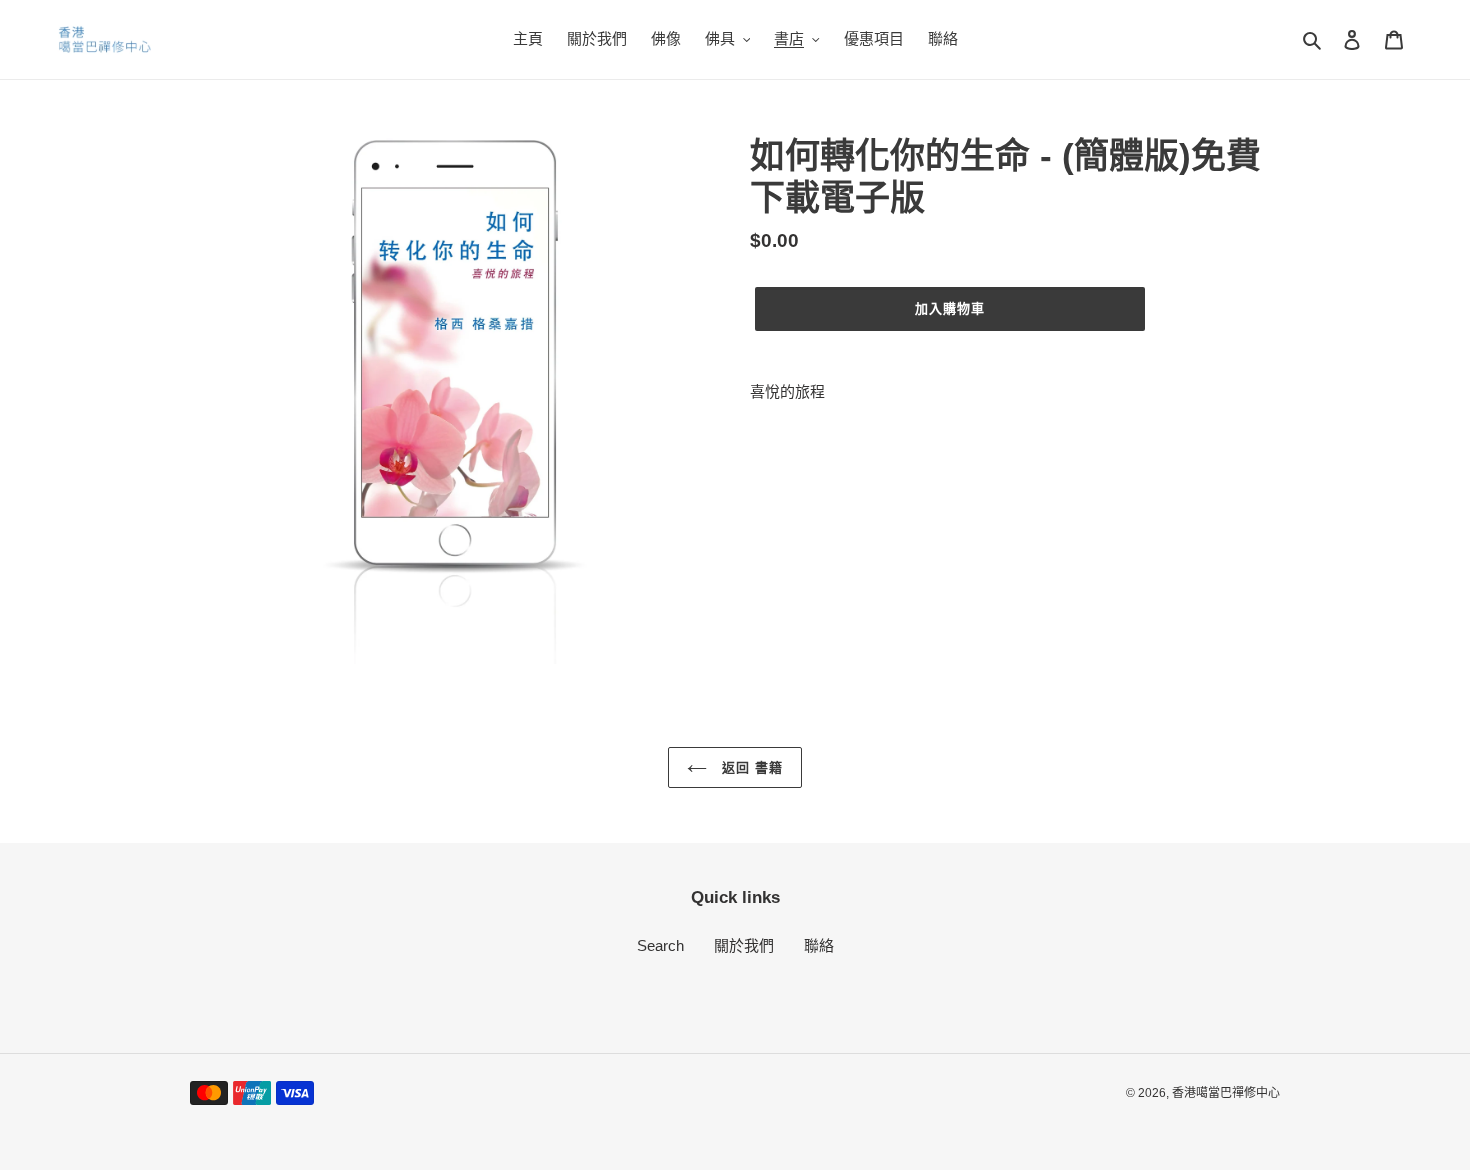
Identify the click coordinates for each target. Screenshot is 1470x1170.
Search (660, 945)
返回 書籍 (750, 767)
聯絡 (819, 945)
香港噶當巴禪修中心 (1226, 1093)
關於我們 (744, 945)
